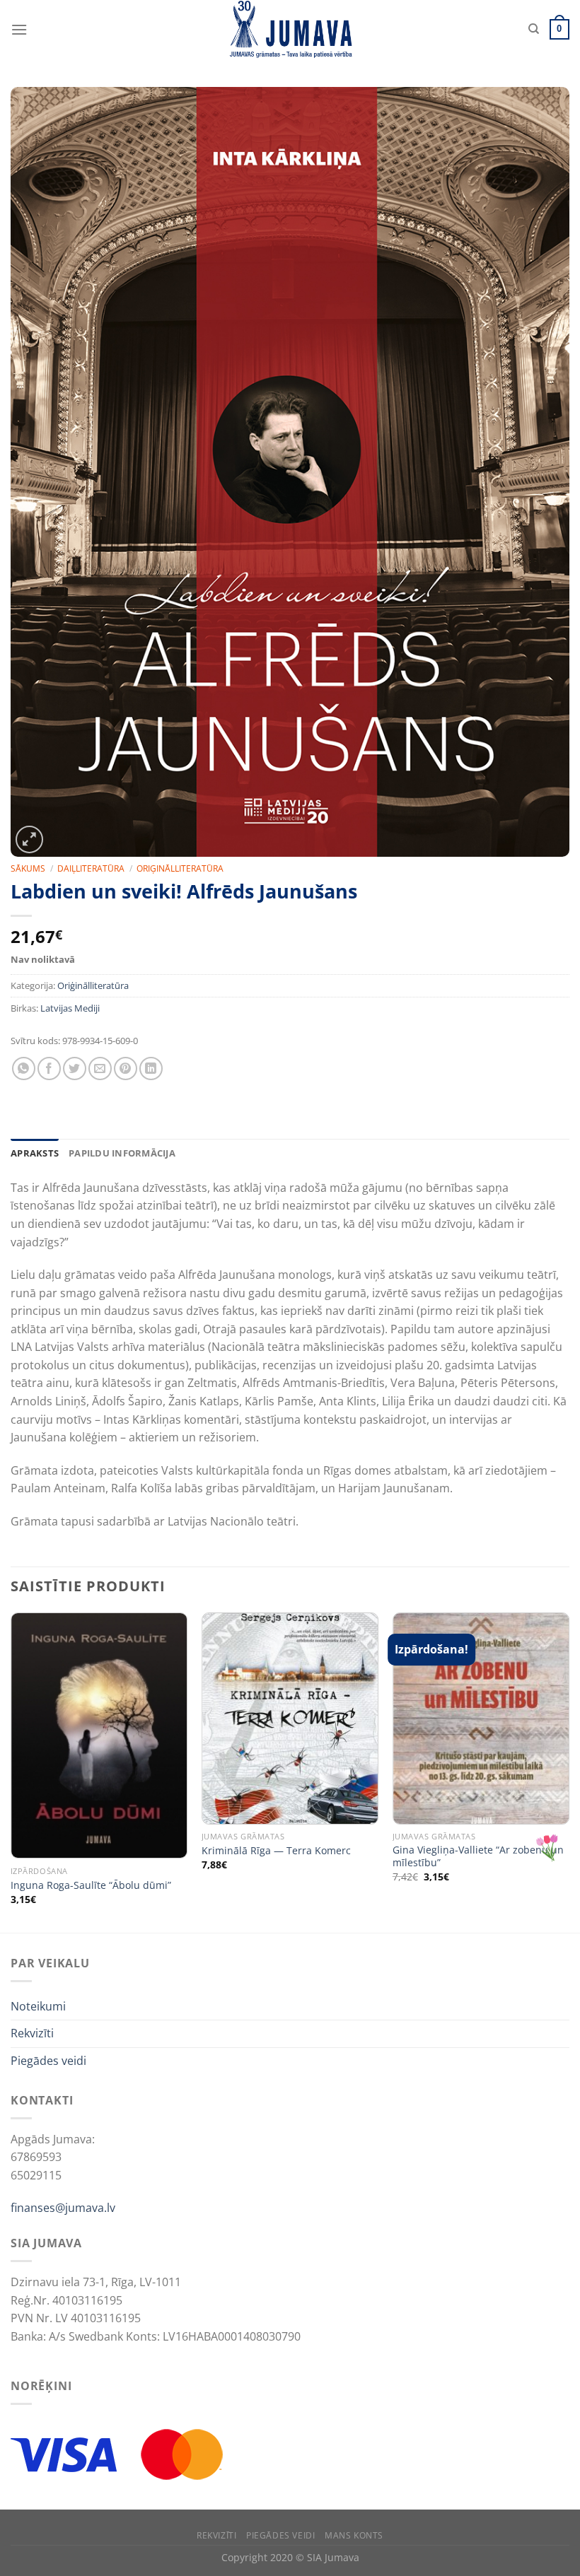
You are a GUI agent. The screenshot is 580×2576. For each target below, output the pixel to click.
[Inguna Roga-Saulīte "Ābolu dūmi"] (99, 1735)
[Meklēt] (534, 29)
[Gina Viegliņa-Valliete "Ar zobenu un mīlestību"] (481, 1719)
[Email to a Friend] (100, 1069)
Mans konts (354, 2535)
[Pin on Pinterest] (126, 1069)
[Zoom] (29, 839)
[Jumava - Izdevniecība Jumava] (290, 29)
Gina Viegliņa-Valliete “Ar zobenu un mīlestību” (478, 1857)
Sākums (28, 868)
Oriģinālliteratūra (180, 868)
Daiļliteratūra (91, 868)
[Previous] (11, 1771)
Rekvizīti (32, 2033)
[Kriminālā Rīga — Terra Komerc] (290, 1719)
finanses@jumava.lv (63, 2208)
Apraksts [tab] (35, 1153)
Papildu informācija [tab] (122, 1153)
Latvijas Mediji (70, 1008)
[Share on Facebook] (49, 1069)
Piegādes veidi (48, 2061)
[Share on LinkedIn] (151, 1069)
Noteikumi (38, 2006)
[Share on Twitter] (75, 1069)
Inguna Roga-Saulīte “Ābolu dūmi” (91, 1885)
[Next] (569, 1771)
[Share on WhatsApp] (24, 1069)
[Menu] (19, 29)
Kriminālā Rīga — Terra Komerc (276, 1851)
